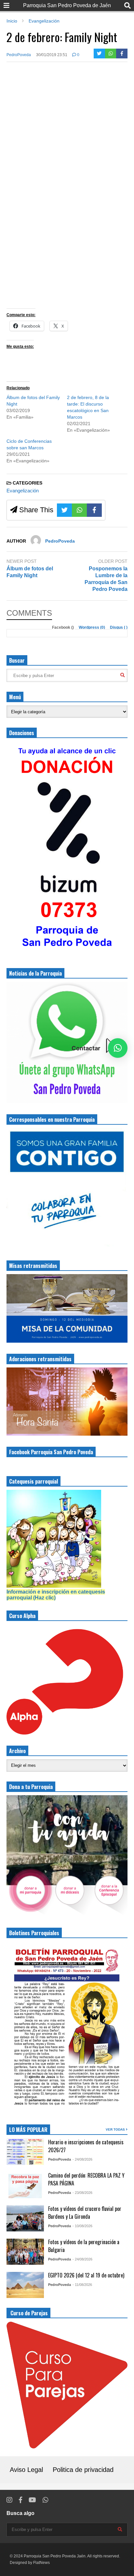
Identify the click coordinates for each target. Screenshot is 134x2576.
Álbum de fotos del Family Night (30, 572)
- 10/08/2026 (82, 2226)
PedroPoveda (19, 55)
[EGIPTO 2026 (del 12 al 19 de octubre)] (25, 2285)
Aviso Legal (26, 2470)
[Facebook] (122, 54)
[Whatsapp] (111, 54)
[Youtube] (32, 2500)
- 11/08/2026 (82, 2285)
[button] (118, 1048)
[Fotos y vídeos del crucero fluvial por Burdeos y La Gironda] (25, 2218)
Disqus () (119, 627)
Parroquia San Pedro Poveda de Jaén (67, 5)
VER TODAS (116, 2129)
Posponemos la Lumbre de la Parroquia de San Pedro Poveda (106, 579)
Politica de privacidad (83, 2470)
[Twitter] (99, 54)
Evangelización (23, 491)
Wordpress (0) (92, 627)
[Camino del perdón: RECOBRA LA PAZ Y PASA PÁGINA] (25, 2185)
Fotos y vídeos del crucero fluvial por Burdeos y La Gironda (85, 2213)
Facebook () (63, 627)
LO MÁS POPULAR (28, 2130)
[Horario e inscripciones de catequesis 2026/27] (25, 2152)
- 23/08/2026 (82, 2193)
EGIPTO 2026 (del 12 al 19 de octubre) (86, 2275)
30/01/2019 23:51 (52, 55)
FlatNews (41, 2563)
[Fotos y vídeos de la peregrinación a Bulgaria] (25, 2252)
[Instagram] (9, 2500)
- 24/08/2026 (82, 2159)
